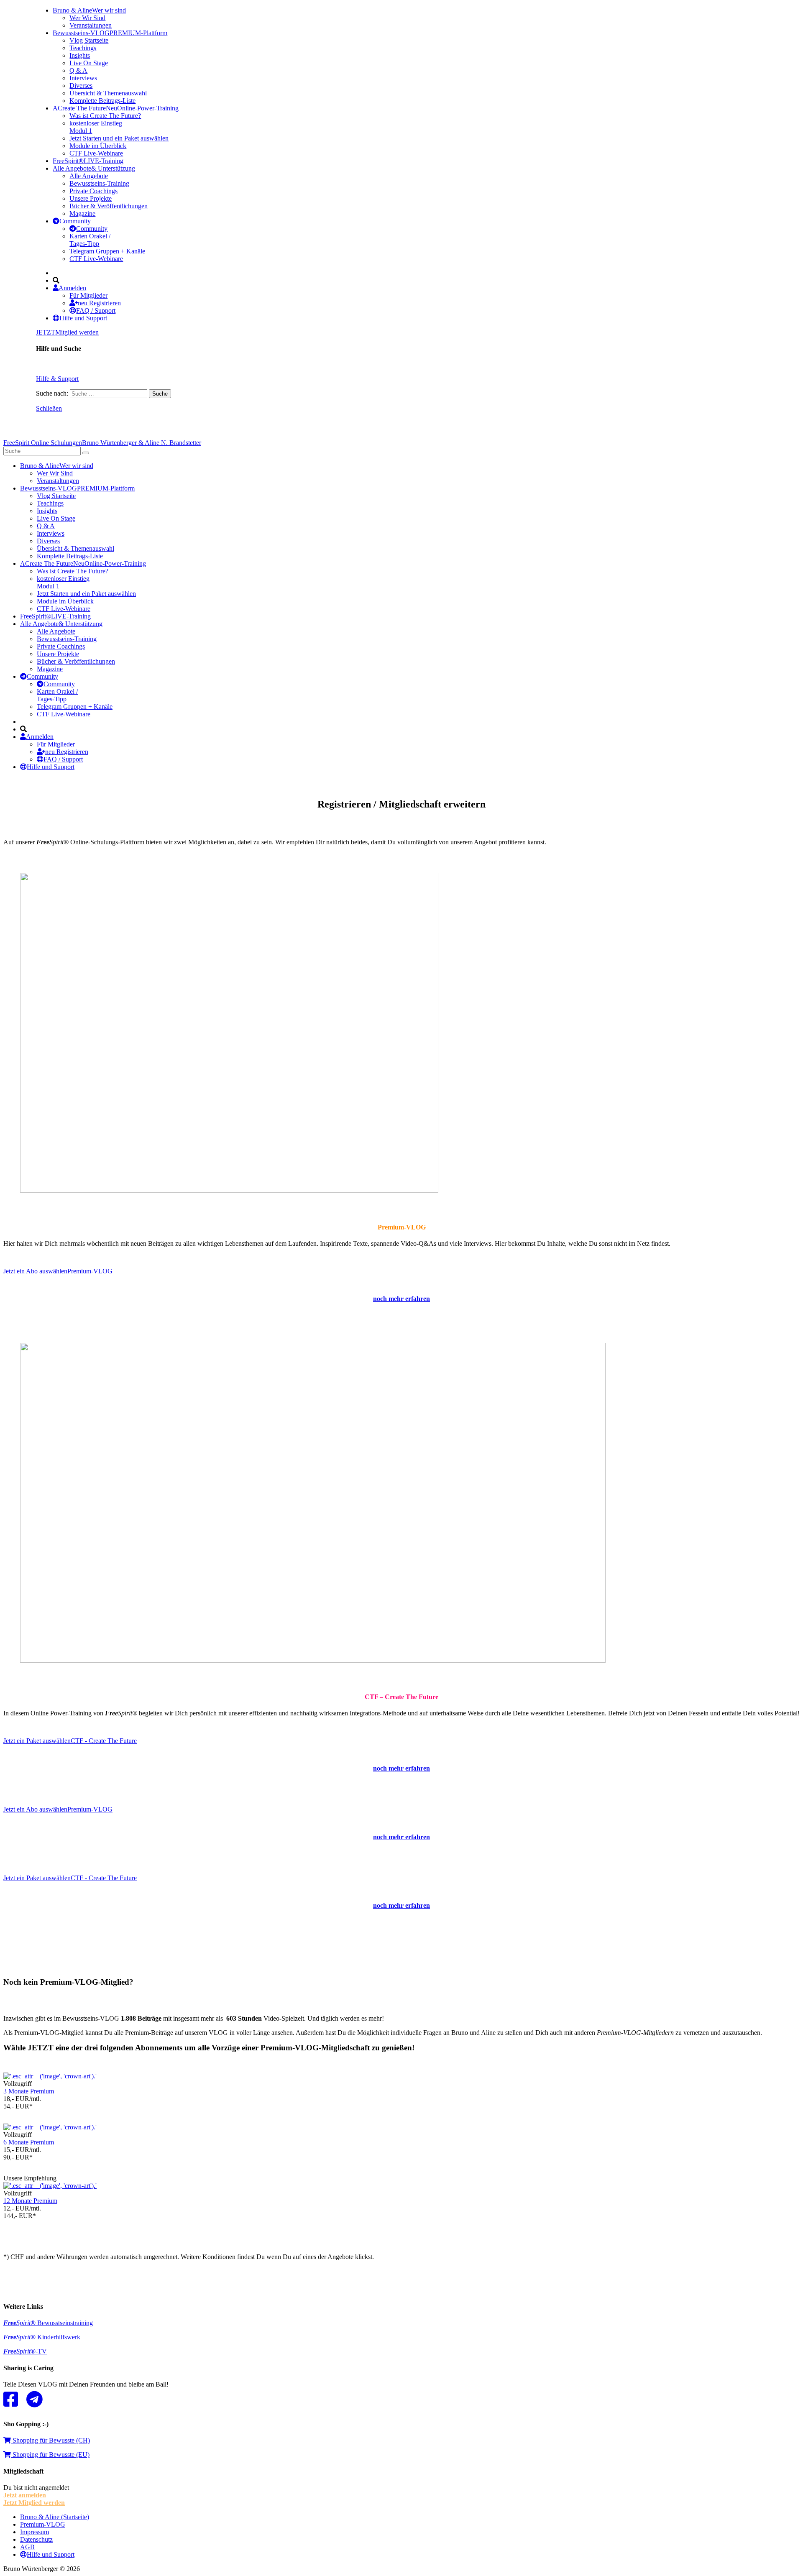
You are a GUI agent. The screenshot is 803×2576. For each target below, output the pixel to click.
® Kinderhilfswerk (42, 2337)
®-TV (25, 2351)
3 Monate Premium (29, 2091)
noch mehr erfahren (401, 1768)
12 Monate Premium (30, 2201)
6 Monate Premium (29, 2142)
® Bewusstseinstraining (48, 2323)
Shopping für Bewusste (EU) (50, 2455)
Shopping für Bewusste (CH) (50, 2440)
